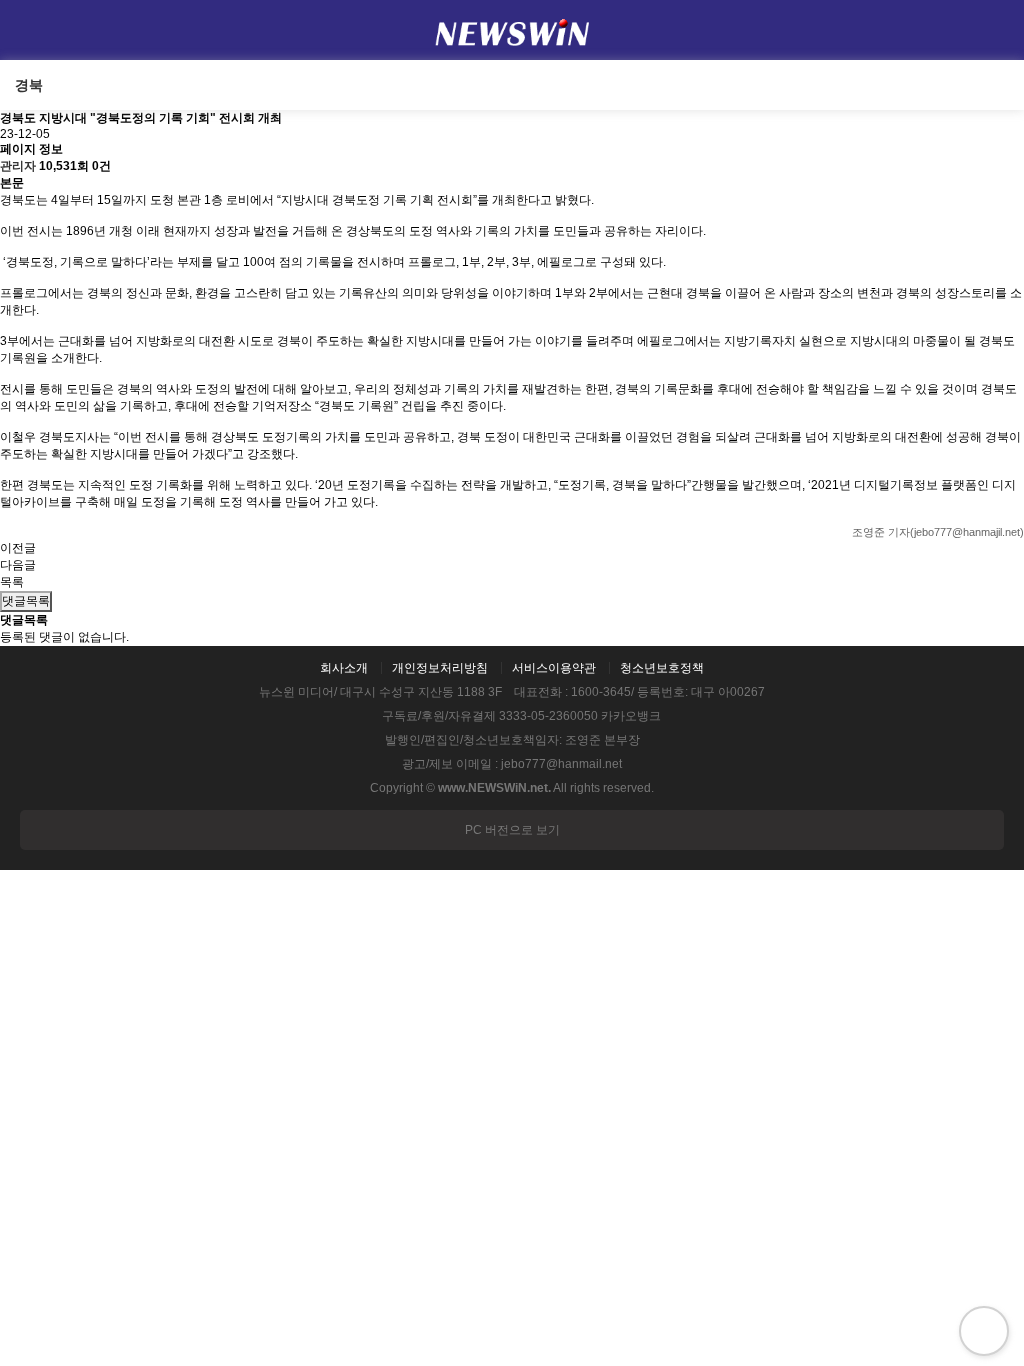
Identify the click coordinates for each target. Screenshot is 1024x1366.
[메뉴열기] (30, 30)
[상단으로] (984, 1331)
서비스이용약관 (554, 668)
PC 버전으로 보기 (512, 830)
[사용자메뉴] (994, 30)
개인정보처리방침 (440, 668)
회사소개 (344, 668)
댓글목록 (26, 601)
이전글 (18, 548)
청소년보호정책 (662, 668)
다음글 (18, 565)
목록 (12, 582)
